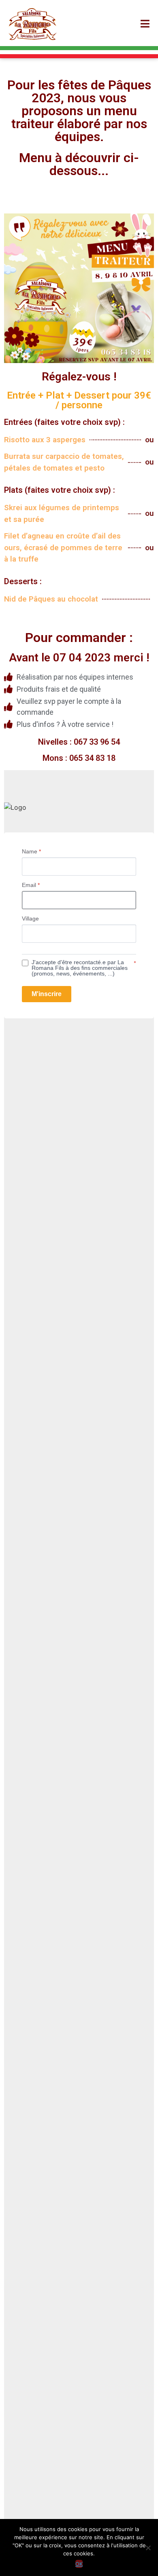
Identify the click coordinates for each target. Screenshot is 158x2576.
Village (30, 918)
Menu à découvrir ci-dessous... (79, 164)
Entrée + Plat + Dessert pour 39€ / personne (79, 400)
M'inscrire (47, 994)
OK (79, 2564)
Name (31, 851)
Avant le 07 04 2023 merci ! (79, 658)
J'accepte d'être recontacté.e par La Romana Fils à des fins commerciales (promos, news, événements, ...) (80, 968)
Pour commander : (79, 638)
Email (31, 885)
